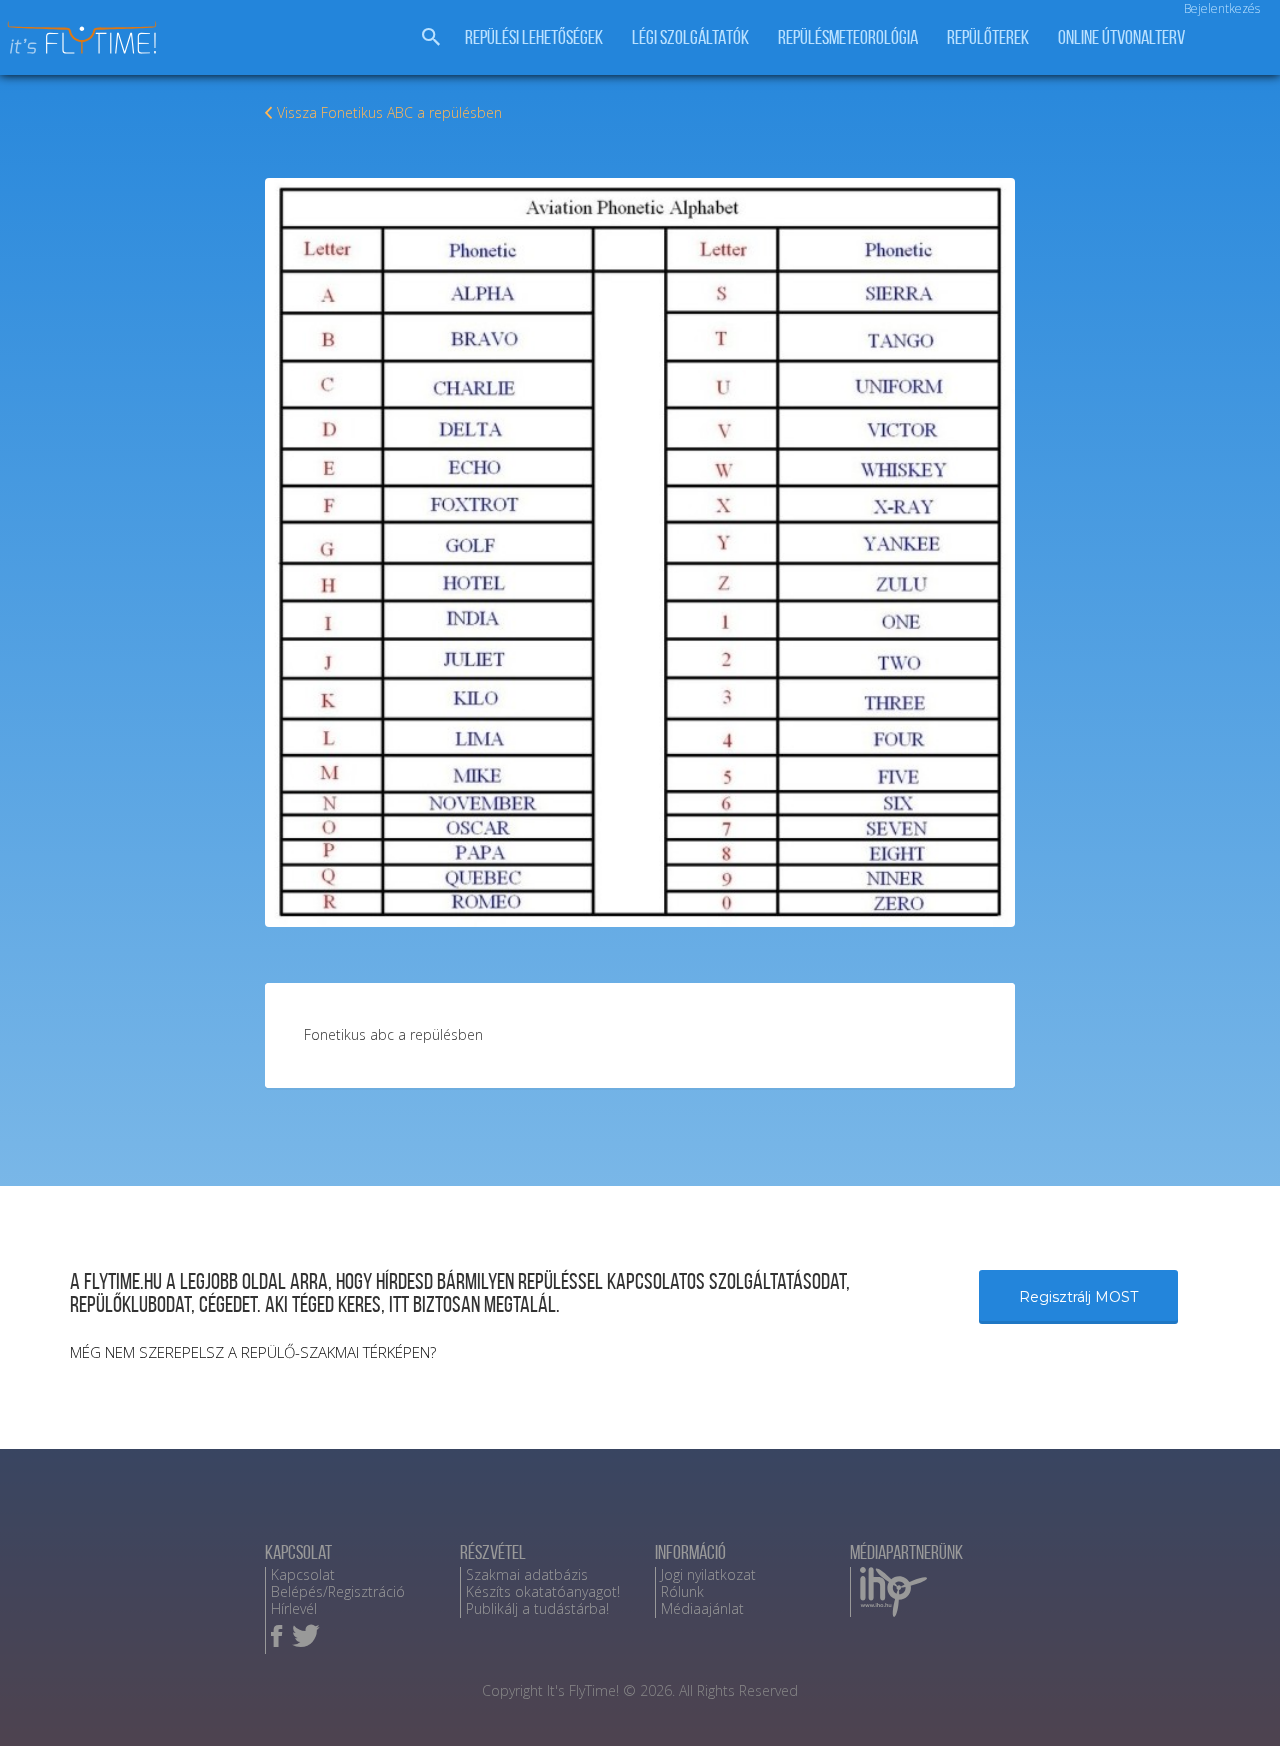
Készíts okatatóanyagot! (543, 1591)
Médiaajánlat (702, 1608)
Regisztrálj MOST (1078, 1297)
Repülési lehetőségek (534, 37)
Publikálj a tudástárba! (537, 1608)
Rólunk (682, 1591)
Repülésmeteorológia (848, 37)
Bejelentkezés (1222, 8)
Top (1232, 1698)
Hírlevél (294, 1608)
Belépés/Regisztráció (338, 1591)
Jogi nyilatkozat (708, 1574)
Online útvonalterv (1121, 37)
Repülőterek (988, 37)
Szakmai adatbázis (527, 1574)
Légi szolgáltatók (690, 37)
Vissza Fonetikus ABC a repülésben (389, 112)
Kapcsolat (303, 1574)
